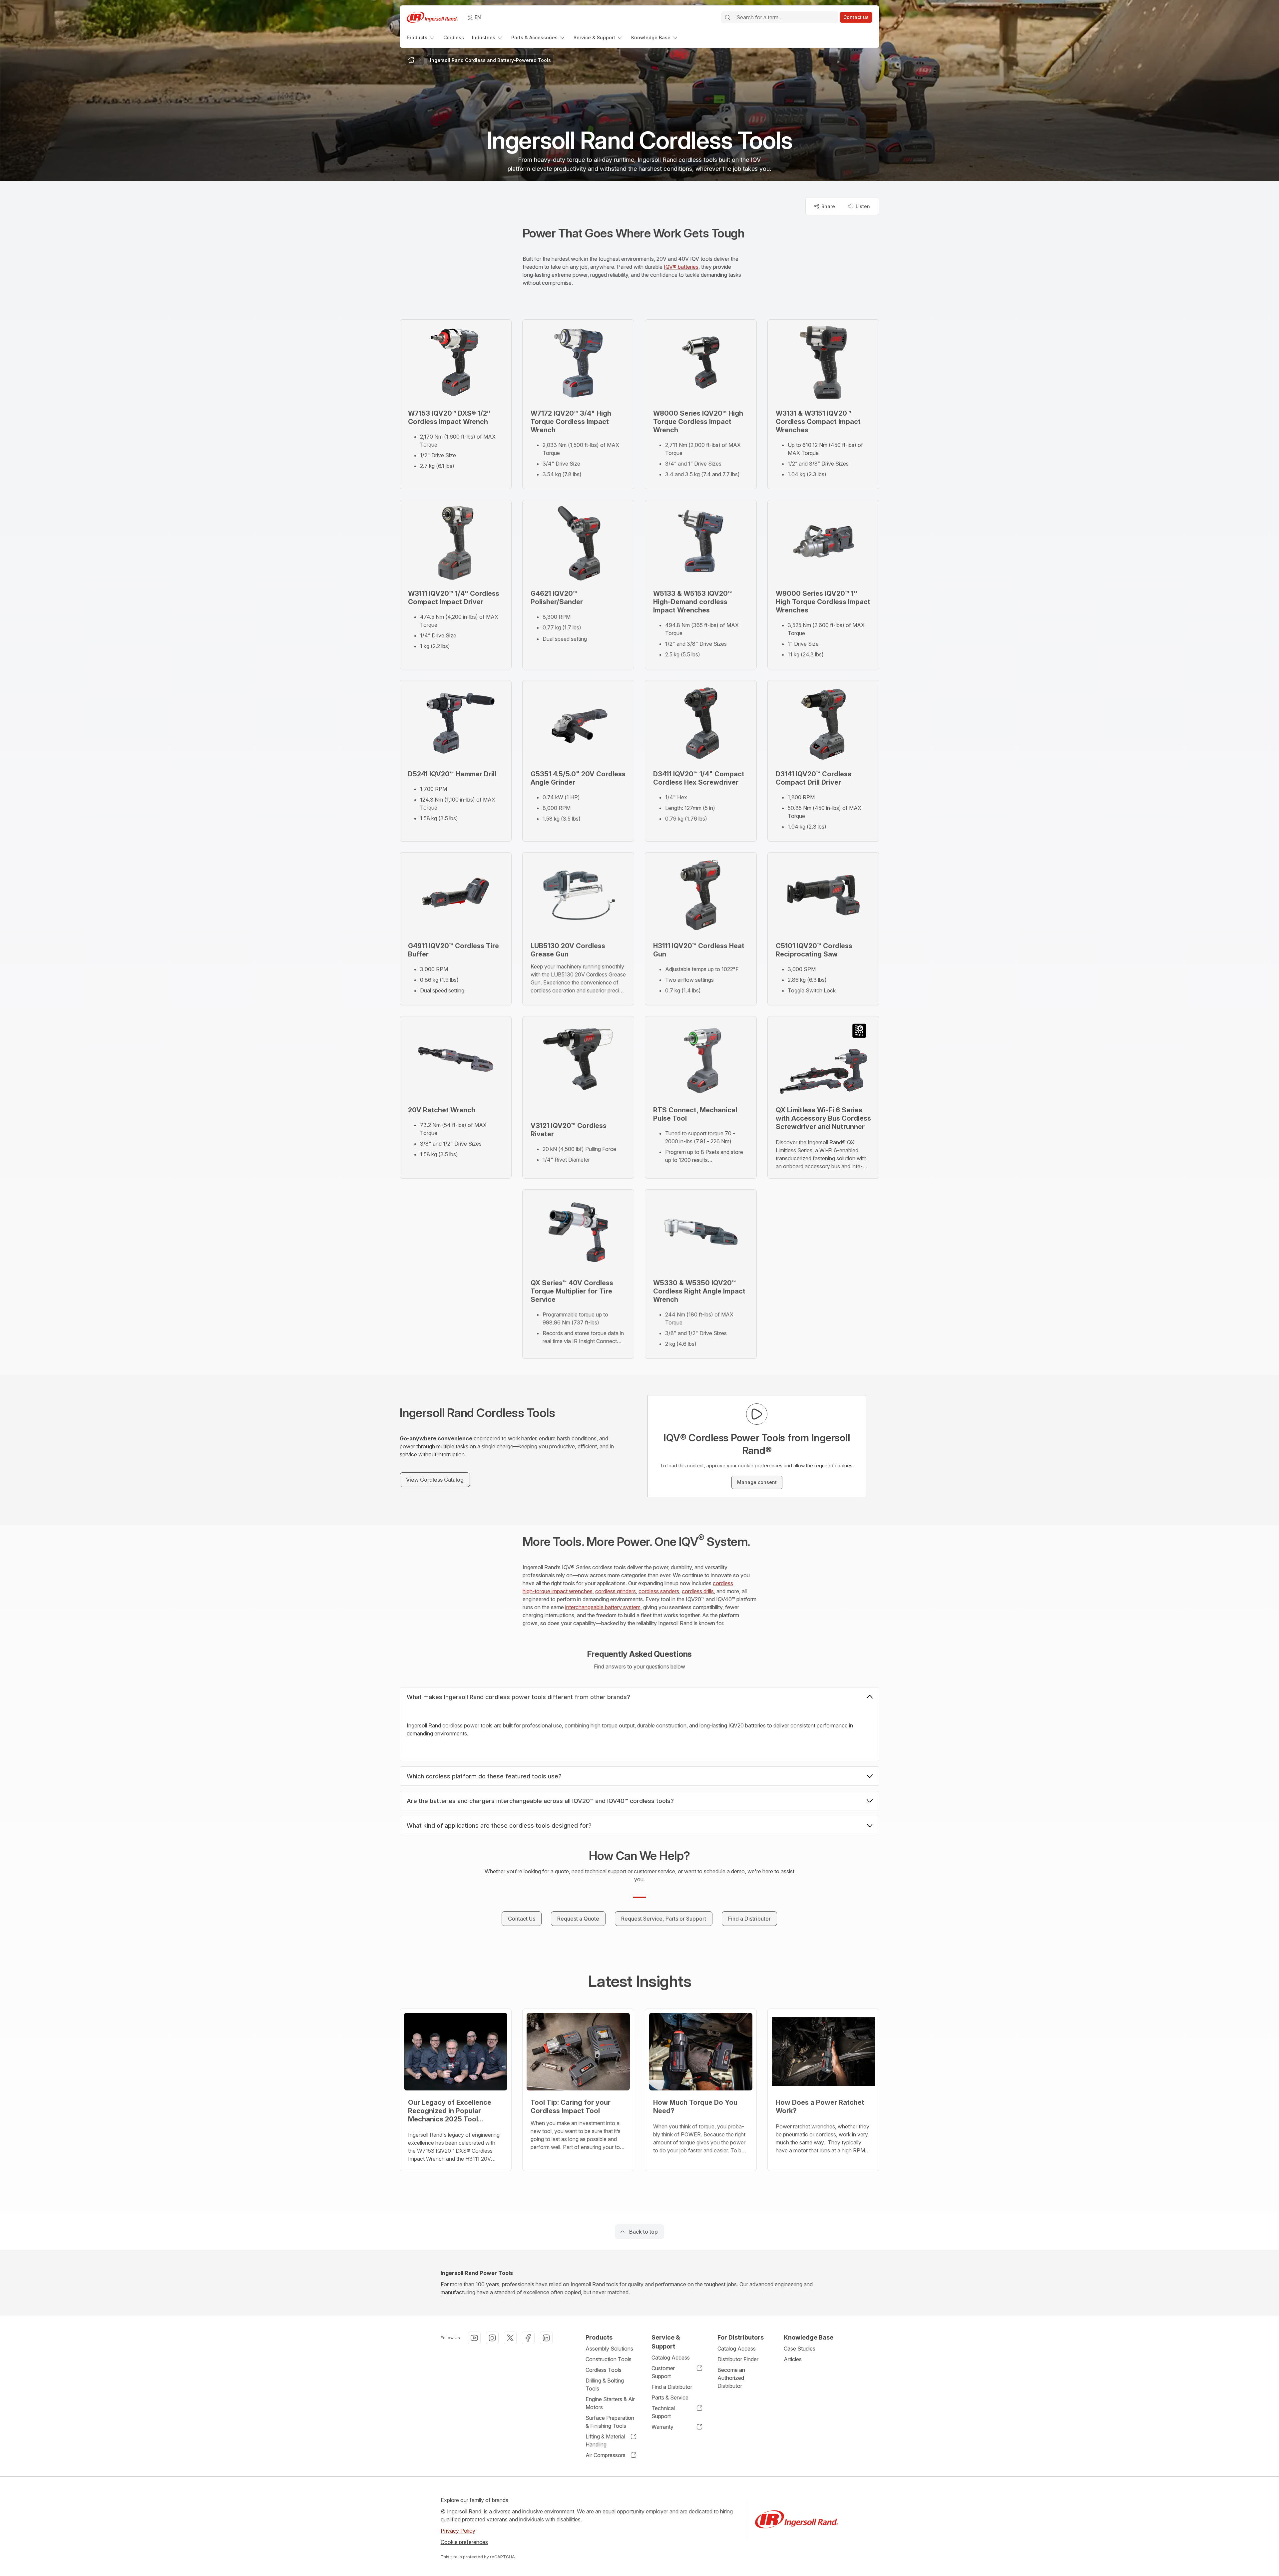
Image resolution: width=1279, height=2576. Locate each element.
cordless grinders (616, 1591)
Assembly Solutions (609, 2349)
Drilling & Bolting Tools (605, 2385)
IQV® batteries (681, 267)
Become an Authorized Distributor (731, 2378)
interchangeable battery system (603, 1607)
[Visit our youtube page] (474, 2338)
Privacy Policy (458, 2531)
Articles (793, 2359)
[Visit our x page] (510, 2338)
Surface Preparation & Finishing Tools (610, 2422)
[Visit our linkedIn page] (546, 2338)
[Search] (727, 17)
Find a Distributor (672, 2387)
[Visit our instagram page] (492, 2338)
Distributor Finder (738, 2359)
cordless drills (698, 1591)
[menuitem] (421, 37)
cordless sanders (659, 1591)
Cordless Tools (604, 2370)
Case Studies (800, 2349)
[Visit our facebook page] (528, 2338)
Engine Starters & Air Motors (610, 2403)
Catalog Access (671, 2358)
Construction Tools (609, 2359)
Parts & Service (670, 2397)
